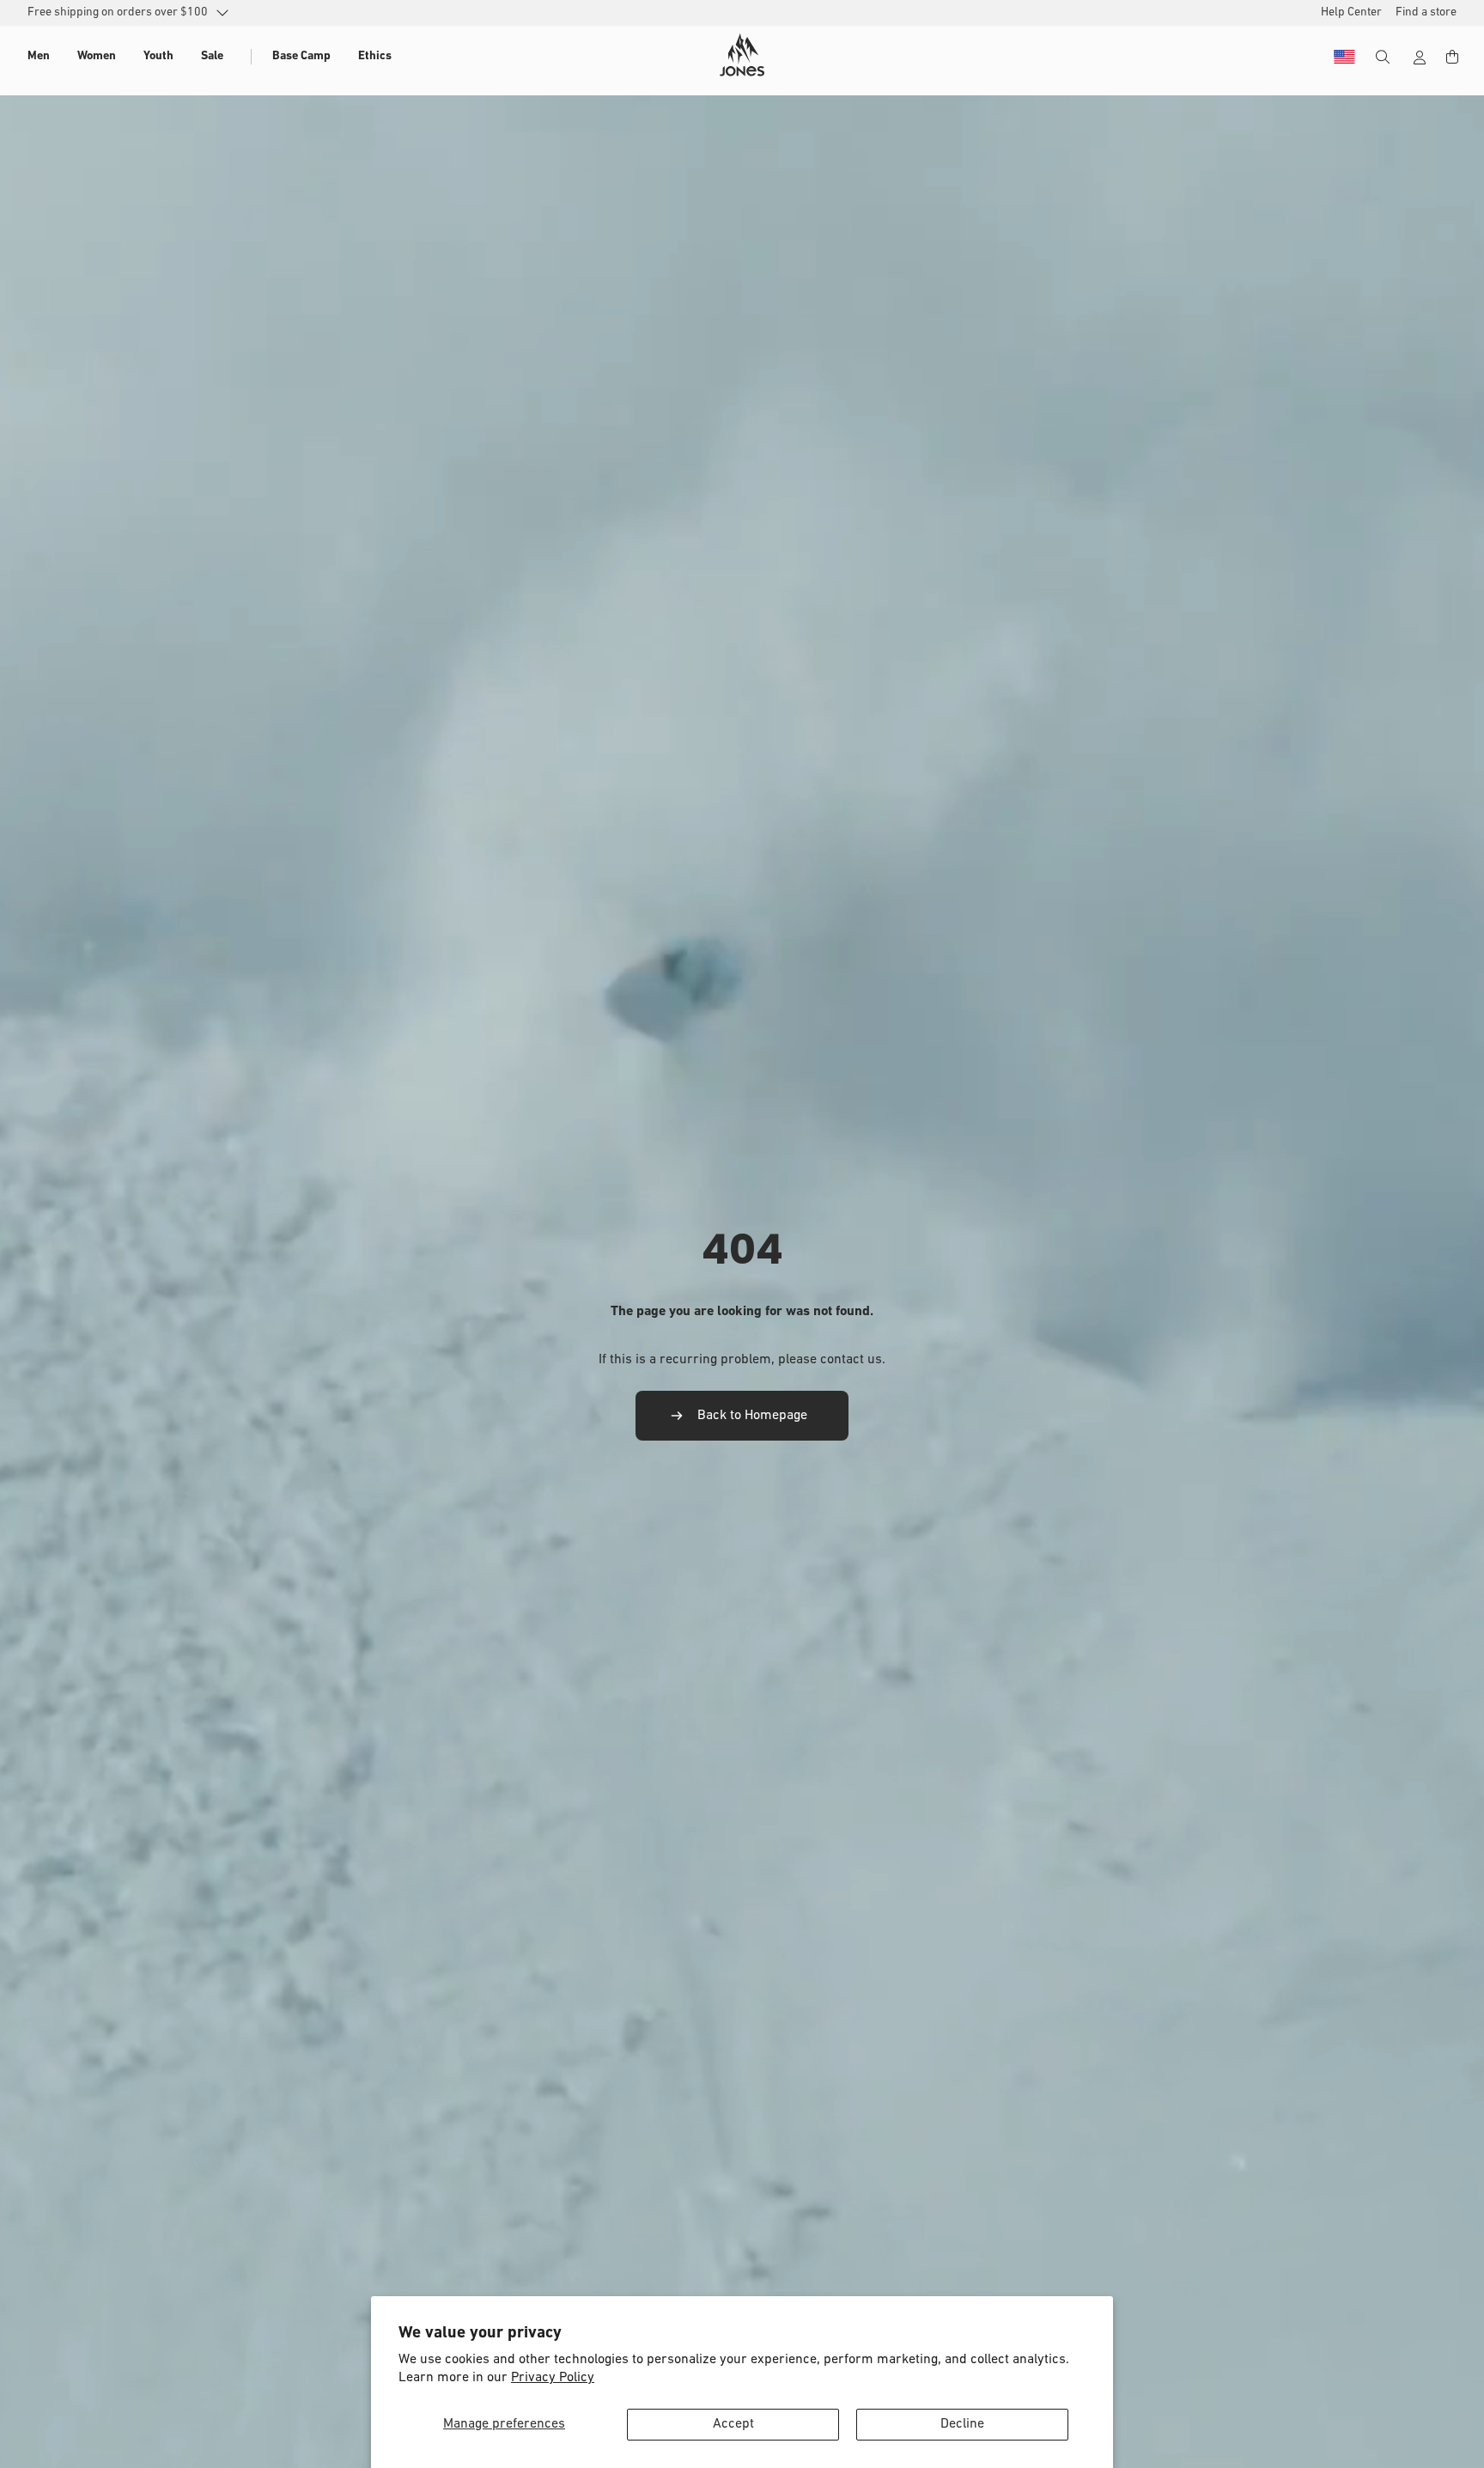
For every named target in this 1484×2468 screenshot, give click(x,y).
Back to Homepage (752, 1416)
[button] (39, 57)
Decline (962, 2424)
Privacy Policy (553, 2378)
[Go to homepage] (742, 55)
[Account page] (1420, 58)
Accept (733, 2424)
